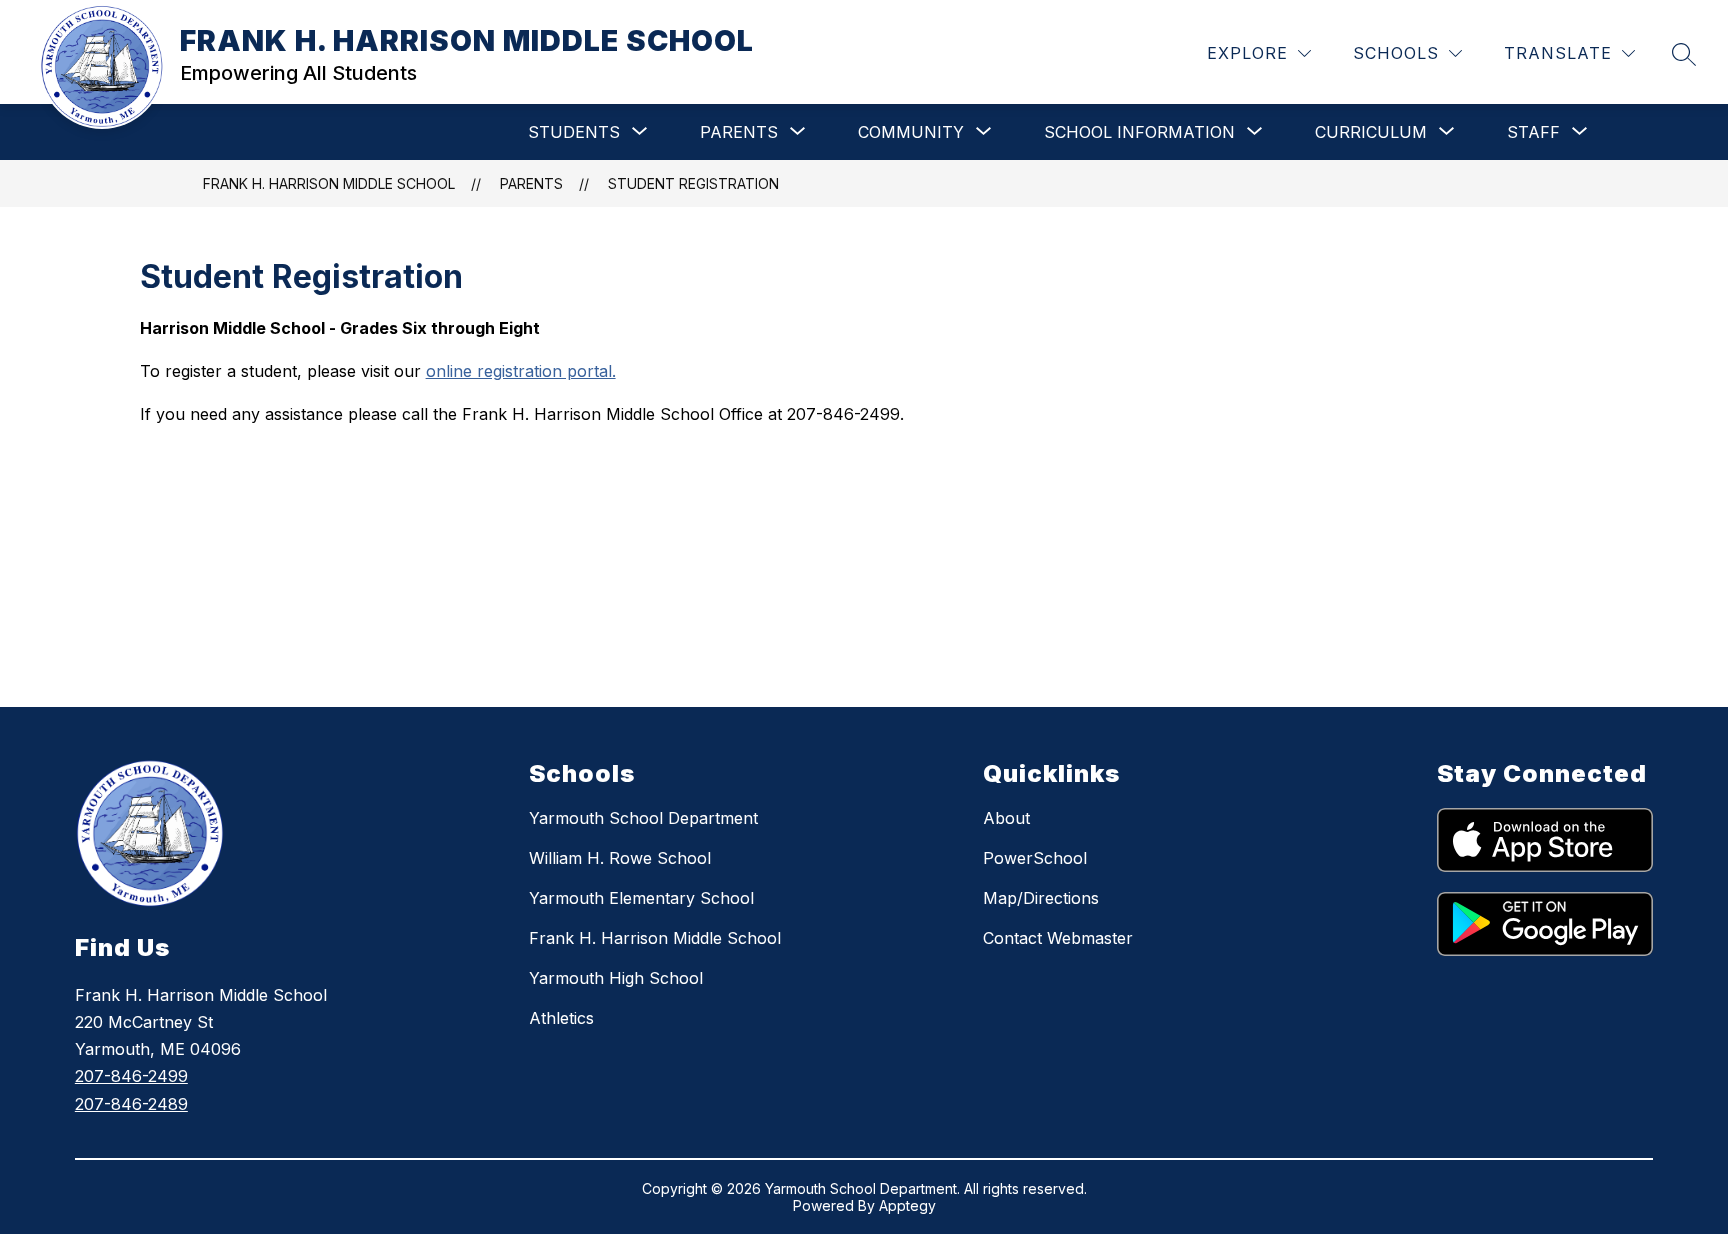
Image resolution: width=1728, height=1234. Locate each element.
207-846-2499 (131, 1076)
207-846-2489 (131, 1104)
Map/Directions (1041, 898)
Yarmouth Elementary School (641, 898)
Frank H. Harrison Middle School (655, 938)
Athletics (561, 1018)
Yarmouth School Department (643, 818)
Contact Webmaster (1058, 938)
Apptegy (907, 1205)
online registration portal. (521, 371)
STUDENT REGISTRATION (693, 183)
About (1006, 818)
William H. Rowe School (620, 858)
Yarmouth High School (616, 978)
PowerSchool (1035, 858)
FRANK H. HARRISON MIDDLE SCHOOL (329, 183)
